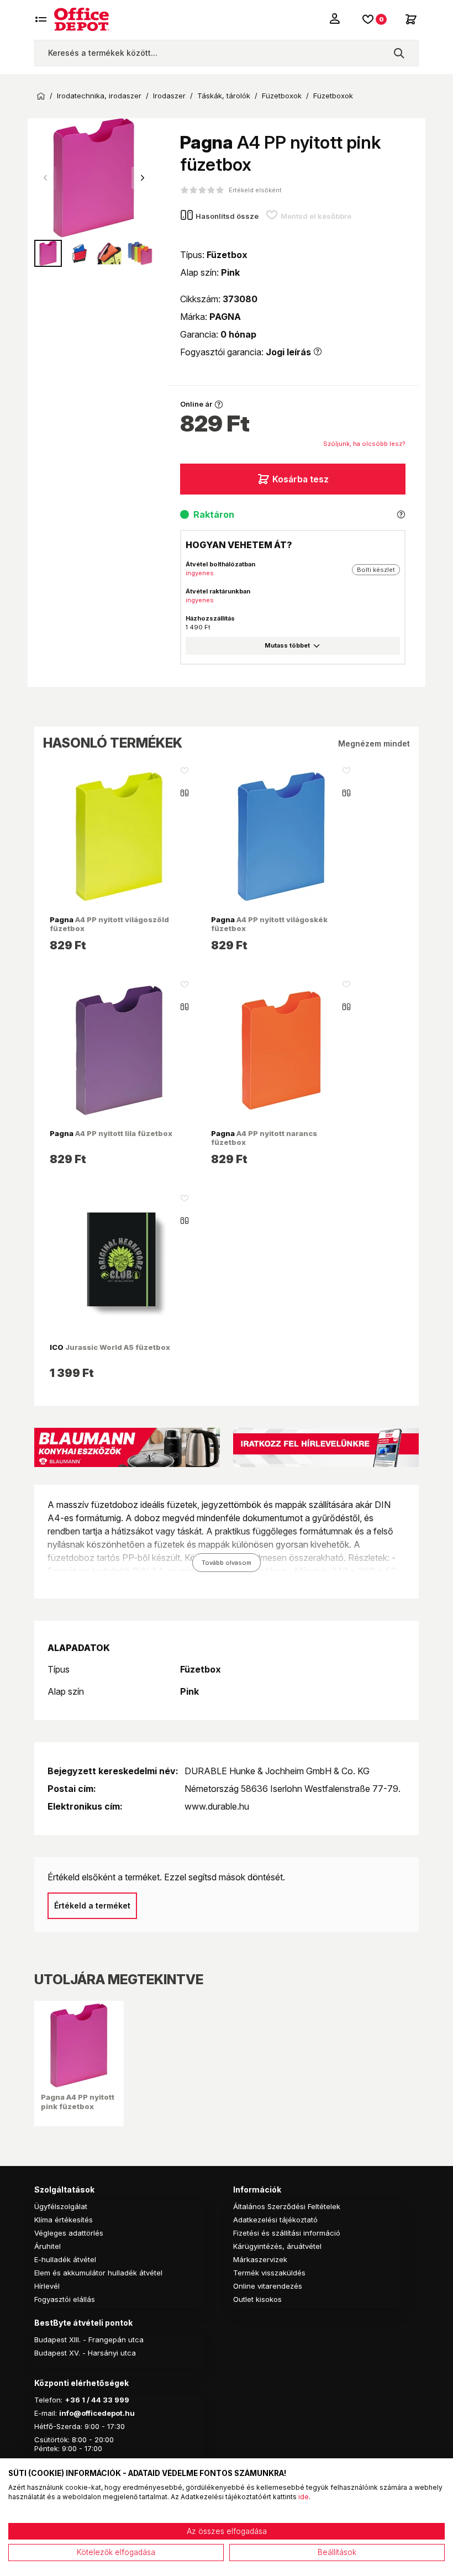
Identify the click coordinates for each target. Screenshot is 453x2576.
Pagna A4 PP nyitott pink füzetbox (78, 2101)
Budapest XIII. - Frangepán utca (89, 2340)
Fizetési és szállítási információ (287, 2233)
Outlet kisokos (257, 2299)
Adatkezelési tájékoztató (275, 2220)
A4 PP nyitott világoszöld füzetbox (109, 924)
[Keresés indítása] (399, 53)
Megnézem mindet (374, 743)
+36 (72, 2400)
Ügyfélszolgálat (61, 2206)
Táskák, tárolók (224, 96)
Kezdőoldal (41, 96)
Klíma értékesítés (64, 2220)
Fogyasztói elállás (65, 2299)
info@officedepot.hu (97, 2413)
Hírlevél (47, 2286)
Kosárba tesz (301, 479)
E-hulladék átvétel (65, 2259)
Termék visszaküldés (269, 2273)
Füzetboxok (282, 96)
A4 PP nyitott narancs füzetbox (264, 1138)
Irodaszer (169, 96)
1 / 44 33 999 (105, 2400)
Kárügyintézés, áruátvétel (277, 2246)
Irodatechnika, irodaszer (99, 96)
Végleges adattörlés (69, 2233)
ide (304, 2497)
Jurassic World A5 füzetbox (110, 1347)
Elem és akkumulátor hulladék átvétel (98, 2273)
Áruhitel (48, 2246)
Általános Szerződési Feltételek (287, 2206)
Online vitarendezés (268, 2286)
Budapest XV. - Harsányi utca (85, 2353)
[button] (143, 178)
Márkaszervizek (260, 2259)
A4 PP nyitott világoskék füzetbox (269, 924)
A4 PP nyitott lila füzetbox (111, 1133)
